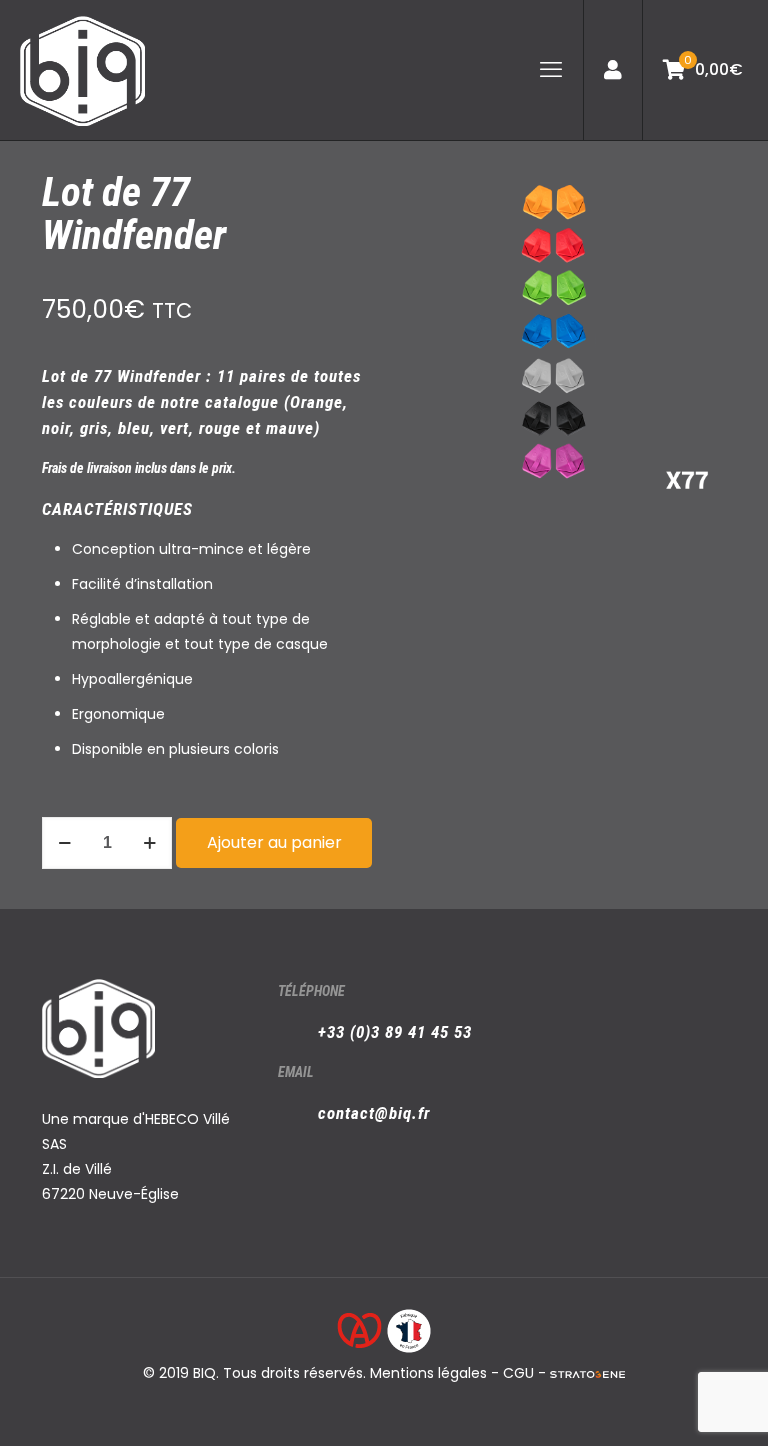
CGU (518, 1373)
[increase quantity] (149, 843)
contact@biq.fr (374, 1113)
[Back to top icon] (672, 1405)
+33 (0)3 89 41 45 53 (395, 1032)
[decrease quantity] (64, 843)
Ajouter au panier (274, 842)
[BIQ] (82, 70)
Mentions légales (428, 1373)
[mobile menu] (551, 70)
